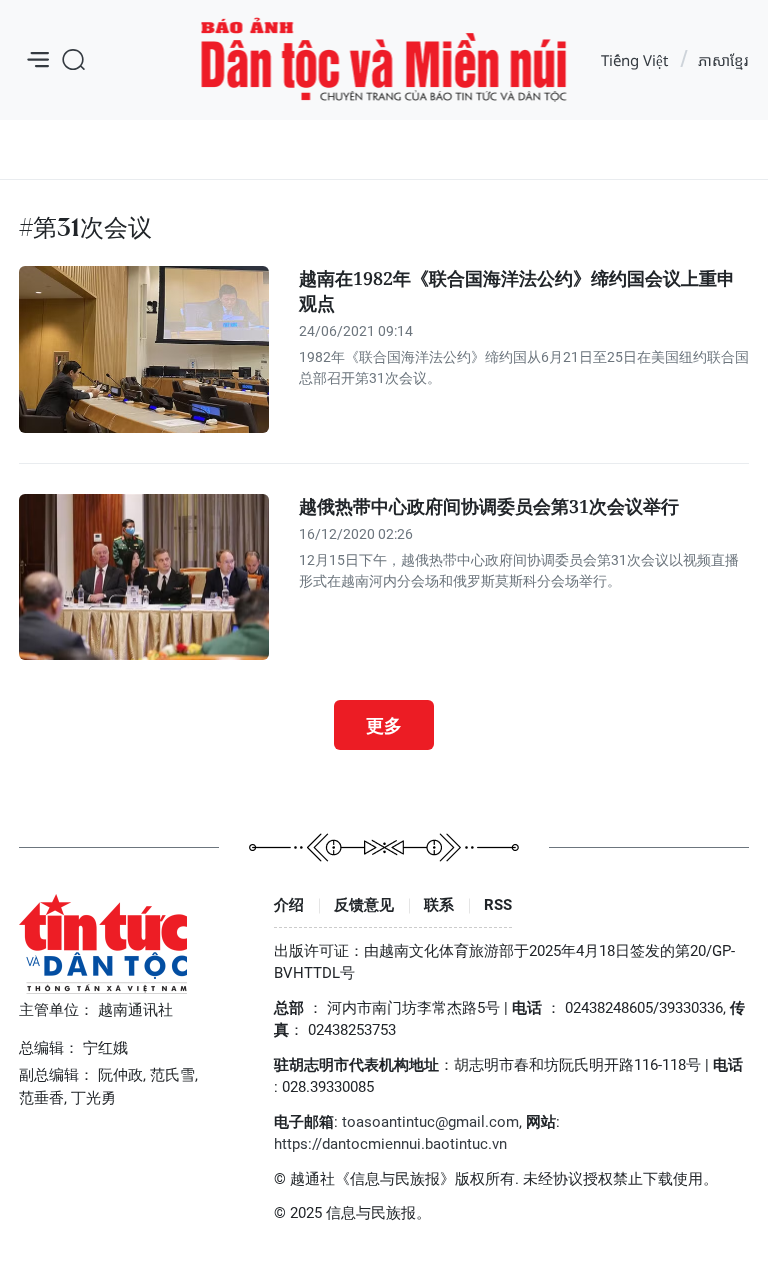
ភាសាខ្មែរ (723, 60)
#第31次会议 (85, 227)
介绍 (289, 905)
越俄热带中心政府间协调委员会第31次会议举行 (489, 506)
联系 (439, 905)
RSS (498, 905)
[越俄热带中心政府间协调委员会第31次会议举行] (144, 577)
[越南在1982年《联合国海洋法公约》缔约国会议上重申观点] (144, 349)
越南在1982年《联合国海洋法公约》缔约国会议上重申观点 (517, 290)
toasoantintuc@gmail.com (430, 1122)
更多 (384, 725)
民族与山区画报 (384, 60)
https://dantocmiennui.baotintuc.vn (390, 1144)
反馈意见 (364, 905)
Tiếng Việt (634, 60)
